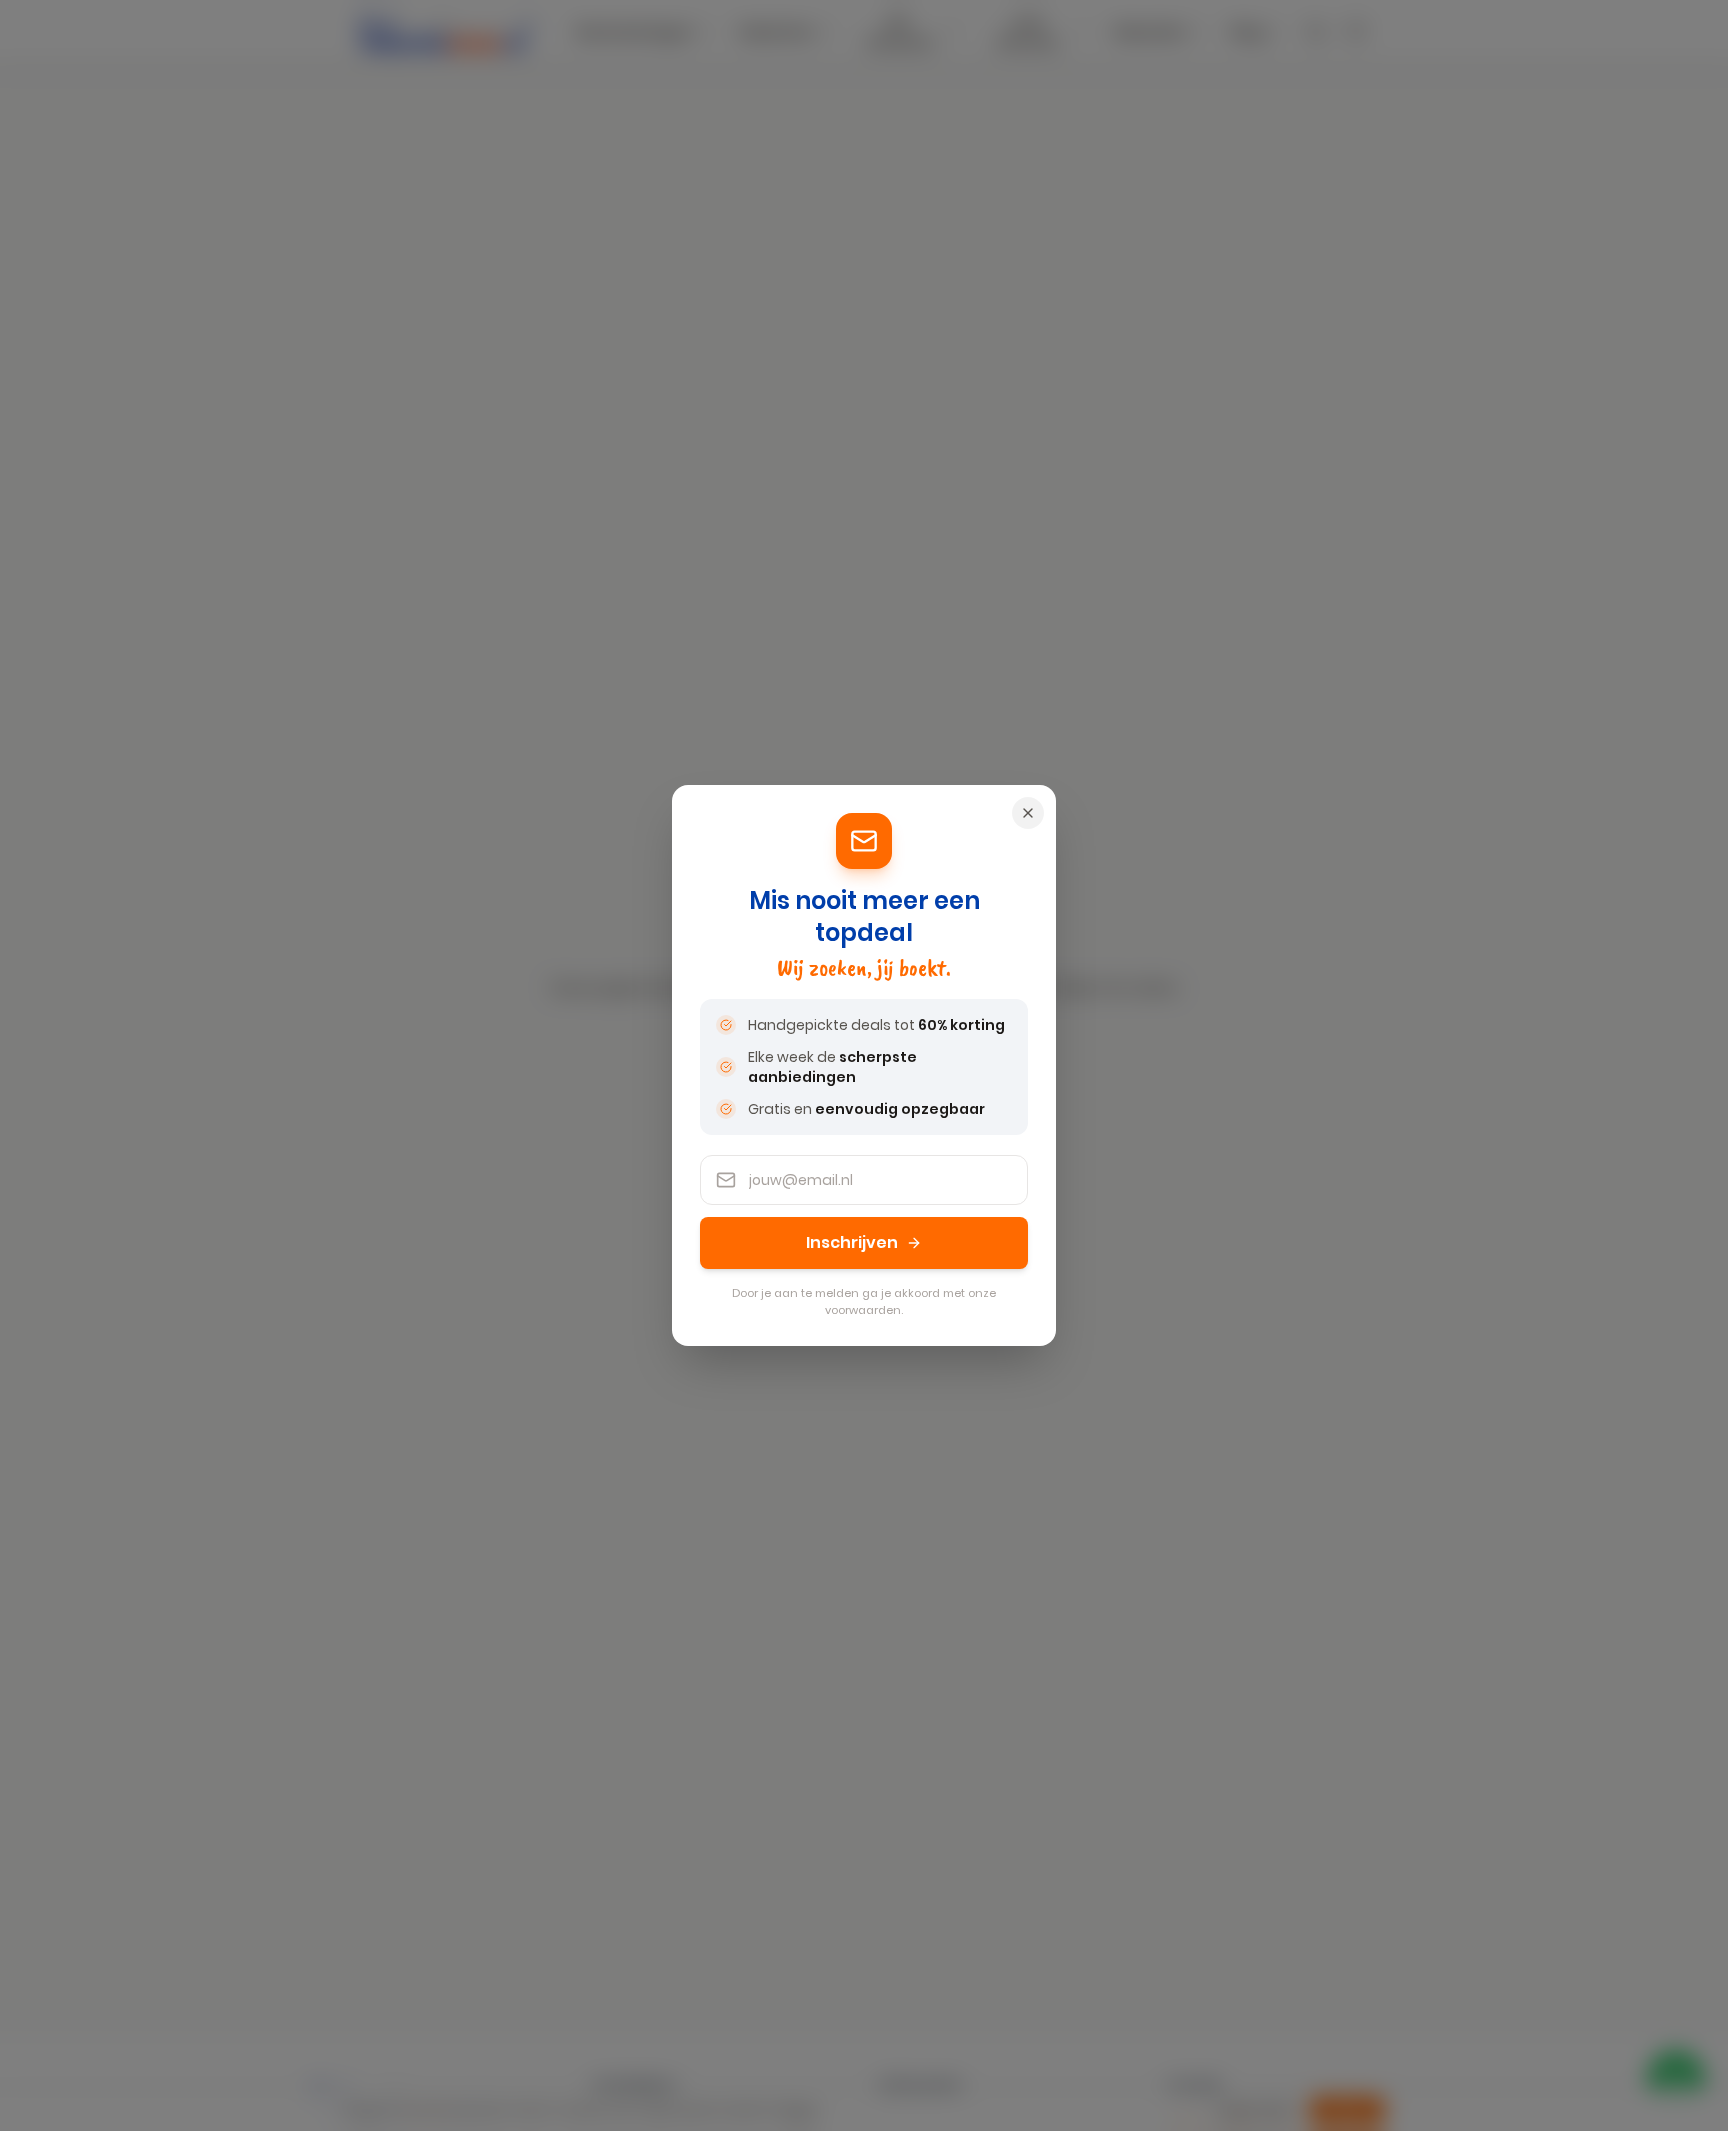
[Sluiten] (1028, 813)
